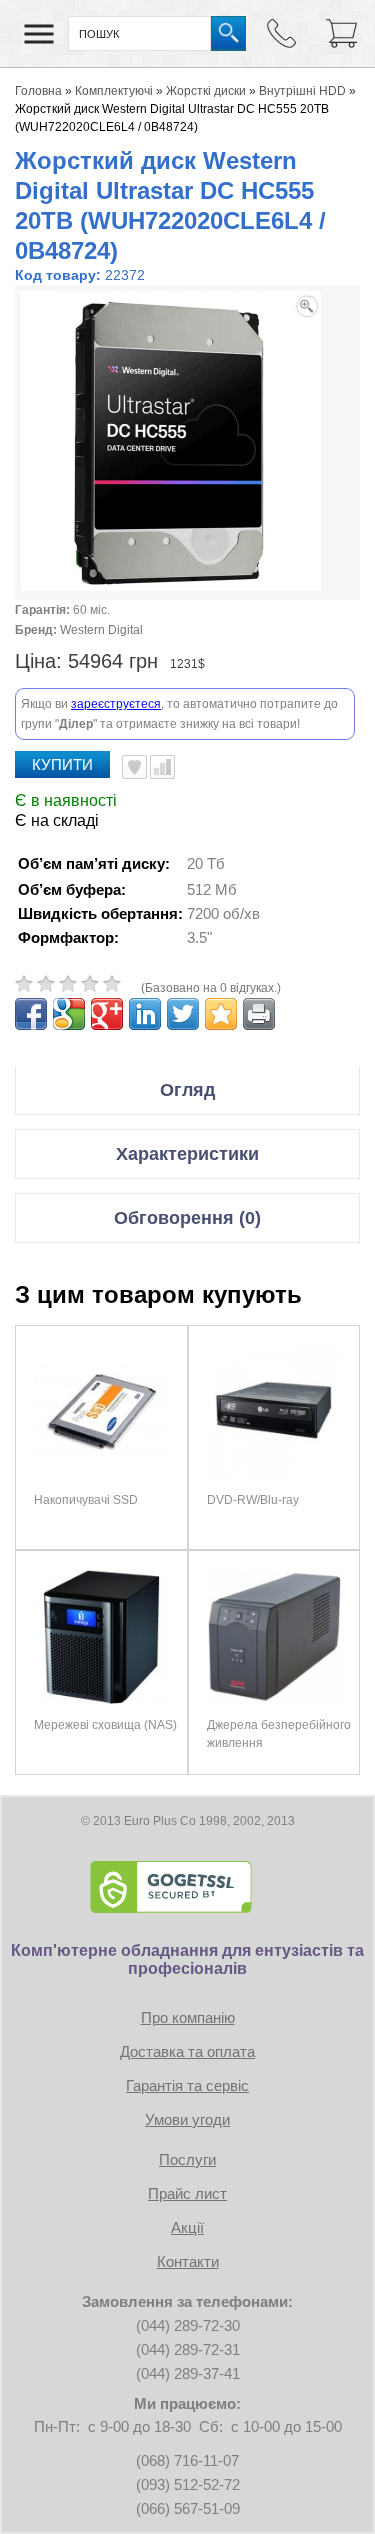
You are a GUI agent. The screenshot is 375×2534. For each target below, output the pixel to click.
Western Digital (101, 630)
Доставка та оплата (187, 2051)
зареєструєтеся (116, 704)
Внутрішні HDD (302, 91)
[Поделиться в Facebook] (31, 1014)
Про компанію (188, 2017)
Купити (62, 764)
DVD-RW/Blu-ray (253, 1500)
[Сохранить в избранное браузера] (221, 1014)
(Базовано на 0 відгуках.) (211, 988)
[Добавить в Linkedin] (145, 1014)
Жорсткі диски (206, 91)
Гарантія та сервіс (187, 2085)
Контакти (188, 2261)
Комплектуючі (114, 91)
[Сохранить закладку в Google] (69, 1014)
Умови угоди (187, 2119)
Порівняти (162, 767)
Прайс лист (187, 2193)
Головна (38, 91)
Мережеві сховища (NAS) (105, 1725)
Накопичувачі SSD (86, 1500)
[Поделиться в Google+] (107, 1014)
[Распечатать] (259, 1014)
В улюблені (134, 767)
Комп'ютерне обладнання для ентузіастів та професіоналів (187, 1959)
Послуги (187, 2159)
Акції (187, 2227)
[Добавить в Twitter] (183, 1014)
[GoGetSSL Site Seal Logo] (188, 1887)
